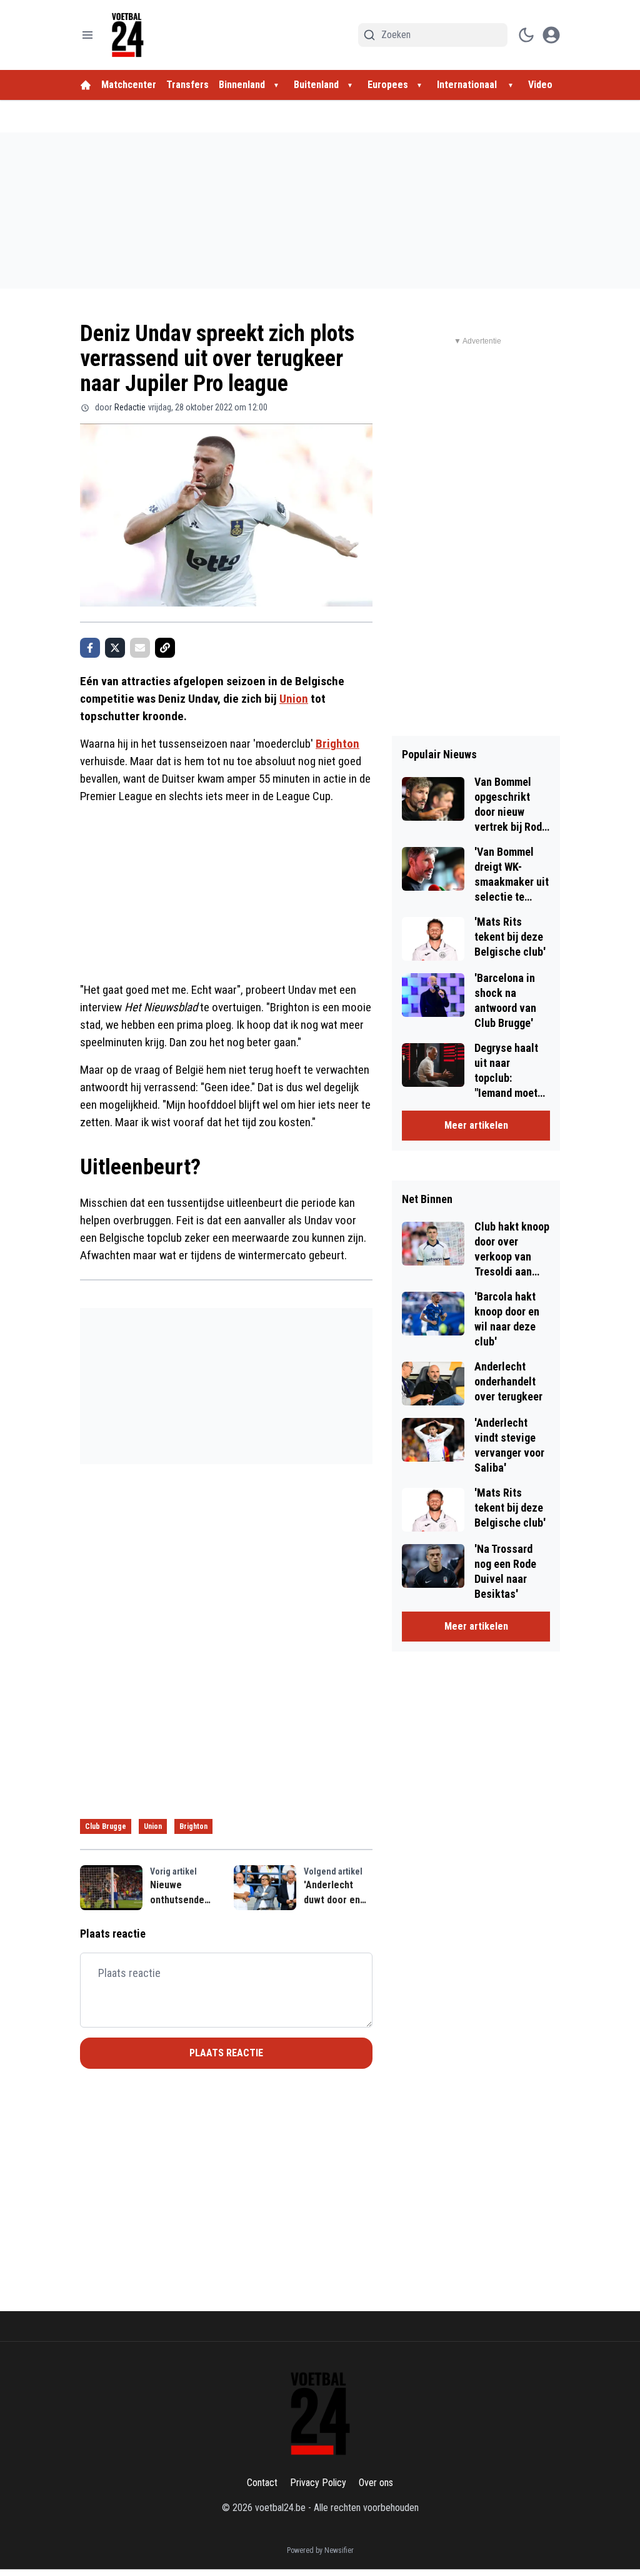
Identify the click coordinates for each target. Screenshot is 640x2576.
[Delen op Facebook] (90, 648)
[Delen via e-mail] (140, 648)
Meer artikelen (476, 1125)
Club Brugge (106, 1826)
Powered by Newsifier (320, 2550)
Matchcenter (129, 85)
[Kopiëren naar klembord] (165, 648)
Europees (388, 85)
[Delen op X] (115, 648)
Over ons (376, 2483)
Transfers (187, 85)
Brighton (337, 744)
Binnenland (242, 85)
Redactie (130, 407)
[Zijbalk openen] (87, 35)
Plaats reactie (226, 2053)
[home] (86, 85)
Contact (262, 2483)
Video (540, 85)
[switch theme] (526, 35)
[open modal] (551, 35)
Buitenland (316, 85)
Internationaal (468, 85)
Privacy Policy (318, 2483)
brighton (193, 1826)
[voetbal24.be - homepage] (127, 35)
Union (294, 699)
